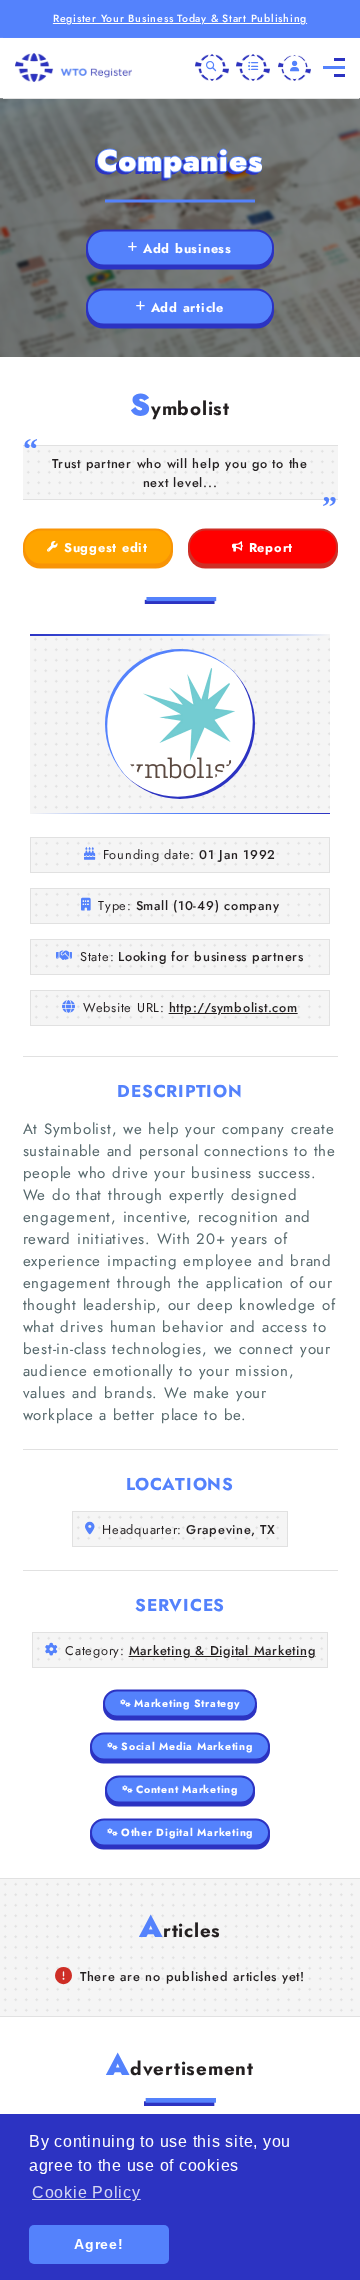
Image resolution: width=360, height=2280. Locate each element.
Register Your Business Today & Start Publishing (180, 18)
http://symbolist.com (233, 1007)
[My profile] (295, 68)
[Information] (253, 68)
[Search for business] (212, 68)
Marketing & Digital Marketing (222, 1650)
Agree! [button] (99, 2244)
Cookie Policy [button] (86, 2192)
